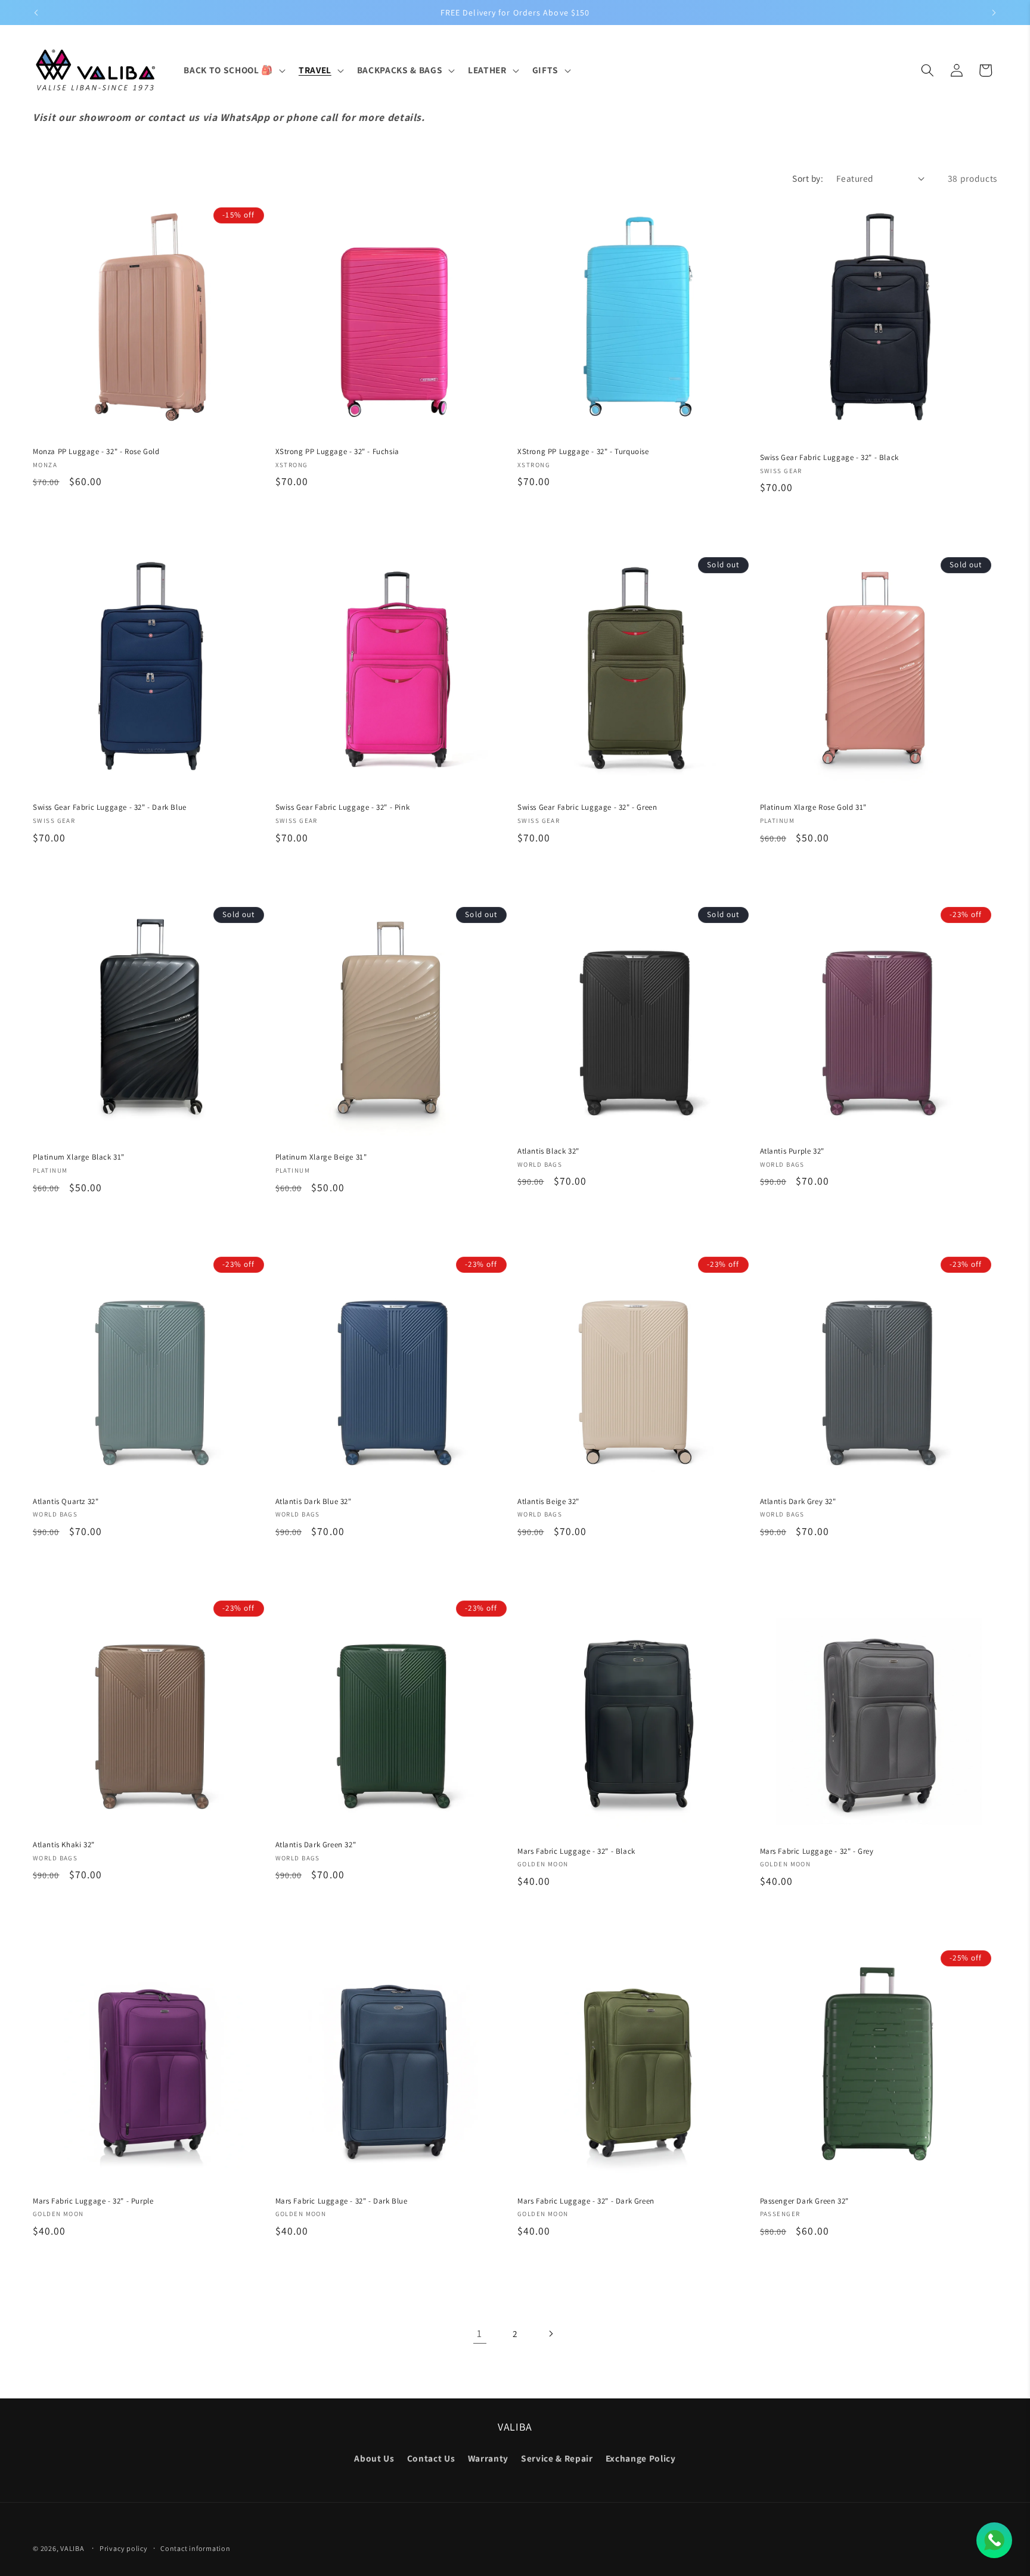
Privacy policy (124, 2548)
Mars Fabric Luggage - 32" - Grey (817, 1851)
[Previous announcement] (36, 13)
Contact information (196, 2548)
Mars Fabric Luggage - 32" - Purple (93, 2201)
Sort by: (808, 178)
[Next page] (550, 2333)
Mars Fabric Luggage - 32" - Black (576, 1851)
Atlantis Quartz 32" (66, 1501)
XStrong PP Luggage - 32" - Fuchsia (337, 452)
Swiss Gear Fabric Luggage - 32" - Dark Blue (110, 807)
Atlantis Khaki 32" (64, 1845)
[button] (233, 70)
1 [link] (480, 2333)
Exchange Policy (641, 2458)
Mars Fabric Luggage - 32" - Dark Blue (342, 2201)
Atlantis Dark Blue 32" (314, 1501)
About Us (374, 2458)
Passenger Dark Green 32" (804, 2201)
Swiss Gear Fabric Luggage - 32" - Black (829, 458)
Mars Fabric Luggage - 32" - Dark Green (586, 2201)
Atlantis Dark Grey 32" (798, 1501)
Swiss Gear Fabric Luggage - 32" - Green (587, 807)
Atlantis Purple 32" (792, 1151)
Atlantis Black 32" (548, 1151)
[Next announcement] (994, 13)
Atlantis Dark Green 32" (316, 1845)
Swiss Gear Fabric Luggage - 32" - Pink (343, 807)
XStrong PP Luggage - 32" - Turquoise (583, 452)
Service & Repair (557, 2458)
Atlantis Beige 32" (548, 1501)
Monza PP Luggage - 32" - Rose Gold (96, 452)
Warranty (488, 2458)
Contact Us (431, 2458)
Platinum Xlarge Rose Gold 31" (813, 807)
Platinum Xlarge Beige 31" (321, 1157)
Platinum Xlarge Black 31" (79, 1157)
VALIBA (72, 2548)
